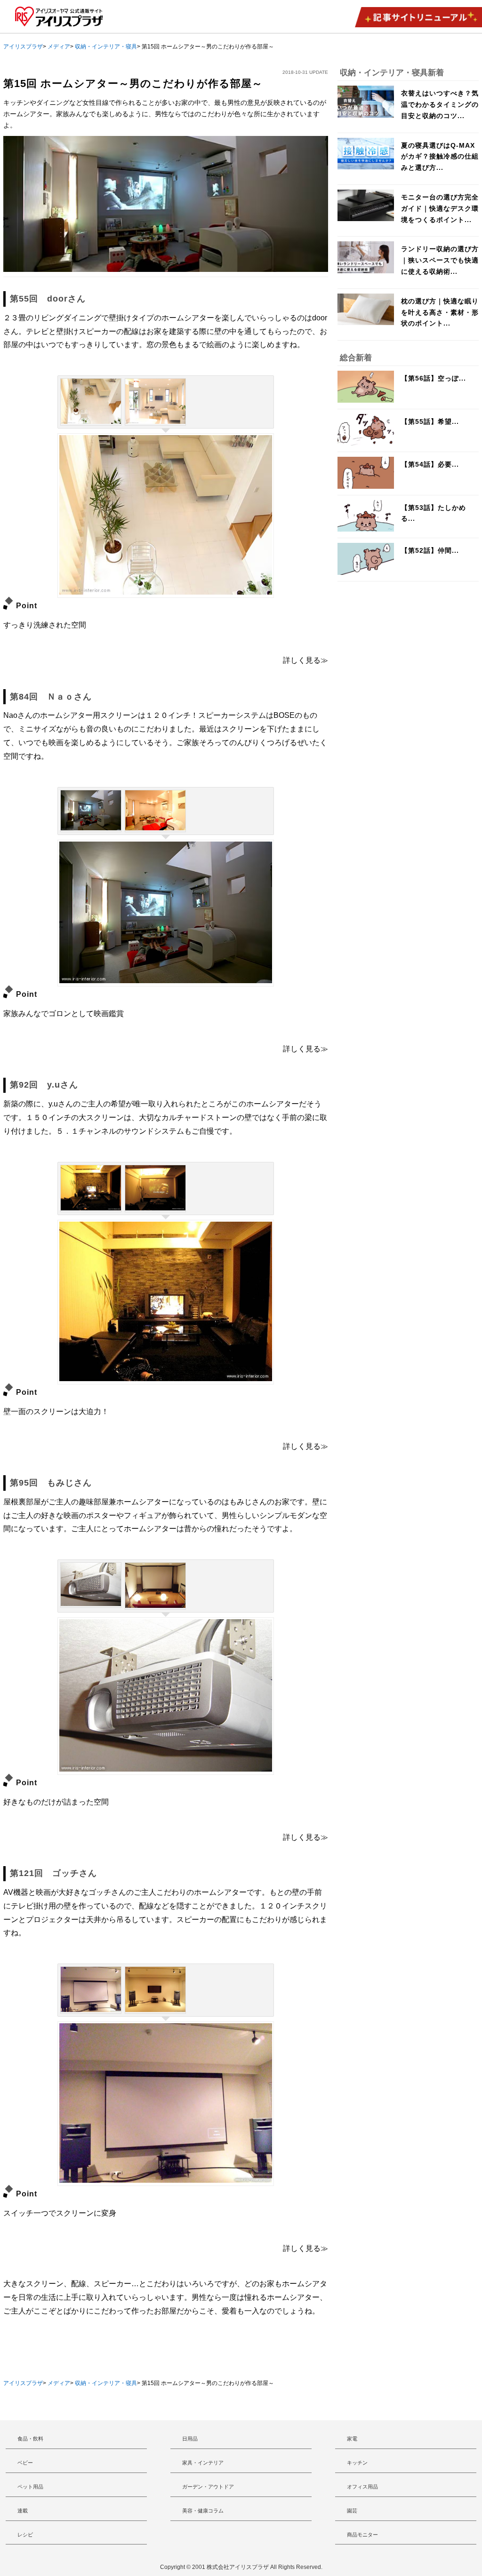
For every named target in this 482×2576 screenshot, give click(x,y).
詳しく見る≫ (305, 660)
